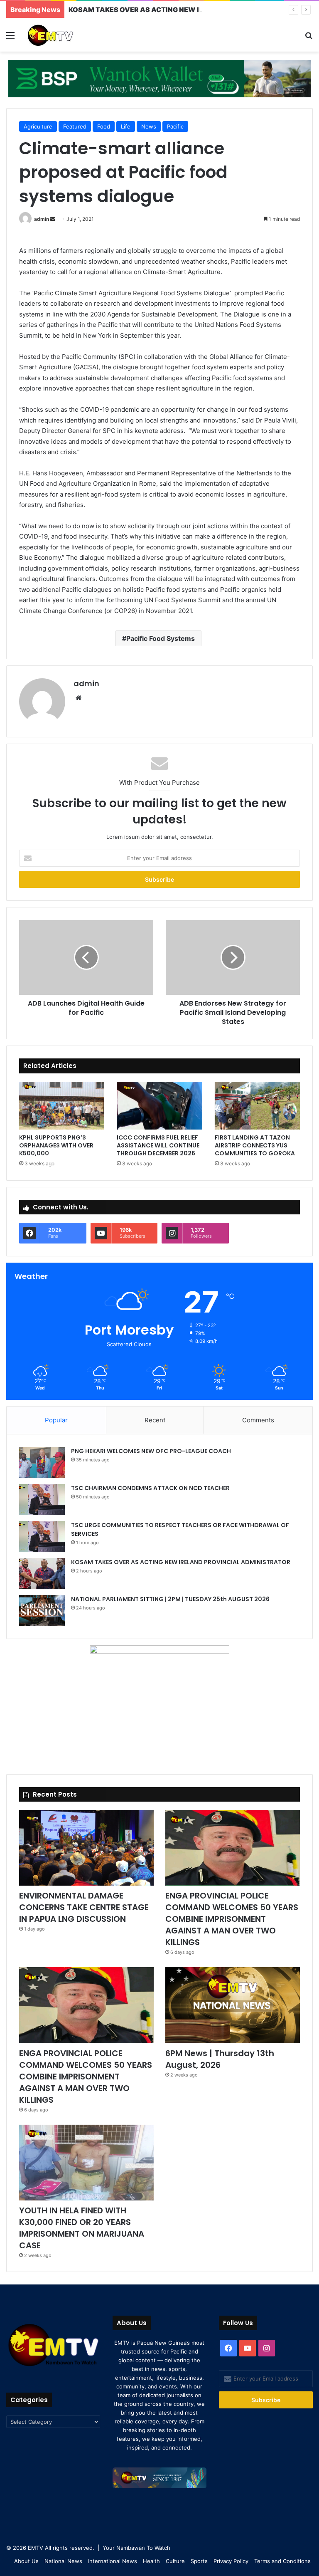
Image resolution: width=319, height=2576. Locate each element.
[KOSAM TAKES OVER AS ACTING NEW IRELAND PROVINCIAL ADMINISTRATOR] (42, 1574)
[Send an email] (53, 219)
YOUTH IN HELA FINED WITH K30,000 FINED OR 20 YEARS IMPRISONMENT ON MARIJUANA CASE (82, 2228)
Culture (175, 2561)
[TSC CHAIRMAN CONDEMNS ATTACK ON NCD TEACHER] (42, 1499)
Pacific (175, 126)
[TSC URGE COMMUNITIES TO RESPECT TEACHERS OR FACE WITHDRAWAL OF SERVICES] (42, 1536)
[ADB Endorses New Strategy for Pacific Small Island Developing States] (233, 957)
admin (42, 219)
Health (151, 2561)
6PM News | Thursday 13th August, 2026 (220, 2059)
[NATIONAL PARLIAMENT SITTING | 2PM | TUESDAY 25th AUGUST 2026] (42, 1611)
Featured (75, 126)
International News (113, 2561)
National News (63, 2561)
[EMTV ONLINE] (65, 35)
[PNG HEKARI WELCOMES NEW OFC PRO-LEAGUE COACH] (42, 1462)
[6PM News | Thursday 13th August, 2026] (233, 2005)
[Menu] (10, 38)
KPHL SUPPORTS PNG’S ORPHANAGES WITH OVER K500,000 (56, 1145)
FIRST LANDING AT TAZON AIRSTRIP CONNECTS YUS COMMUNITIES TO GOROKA (255, 1145)
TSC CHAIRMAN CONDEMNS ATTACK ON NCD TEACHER (150, 1488)
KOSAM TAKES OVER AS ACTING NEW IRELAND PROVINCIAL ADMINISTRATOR (181, 1562)
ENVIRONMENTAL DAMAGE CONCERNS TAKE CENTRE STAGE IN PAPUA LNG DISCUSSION (84, 1907)
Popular (56, 1420)
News (149, 126)
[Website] (79, 698)
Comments (258, 1420)
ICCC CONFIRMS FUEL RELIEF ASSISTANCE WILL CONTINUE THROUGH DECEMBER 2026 (158, 1145)
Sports (199, 2561)
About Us (26, 2561)
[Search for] (309, 38)
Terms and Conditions (282, 2561)
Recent (155, 1420)
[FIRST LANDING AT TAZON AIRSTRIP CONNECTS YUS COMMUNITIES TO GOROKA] (257, 1106)
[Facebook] (228, 2348)
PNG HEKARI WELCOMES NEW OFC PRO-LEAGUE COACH (151, 1451)
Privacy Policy (231, 2561)
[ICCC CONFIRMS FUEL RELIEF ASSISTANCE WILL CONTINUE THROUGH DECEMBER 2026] (159, 1106)
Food (104, 126)
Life (126, 126)
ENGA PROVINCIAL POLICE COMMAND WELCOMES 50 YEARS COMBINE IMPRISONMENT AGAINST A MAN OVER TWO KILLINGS (232, 1919)
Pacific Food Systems (161, 638)
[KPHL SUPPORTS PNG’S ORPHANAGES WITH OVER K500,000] (62, 1106)
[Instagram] (267, 2348)
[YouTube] (248, 2348)
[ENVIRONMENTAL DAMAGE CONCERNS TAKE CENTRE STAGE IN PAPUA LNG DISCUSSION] (86, 1848)
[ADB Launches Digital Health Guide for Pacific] (86, 957)
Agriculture (38, 126)
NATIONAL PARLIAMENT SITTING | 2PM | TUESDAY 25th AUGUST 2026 (170, 1599)
